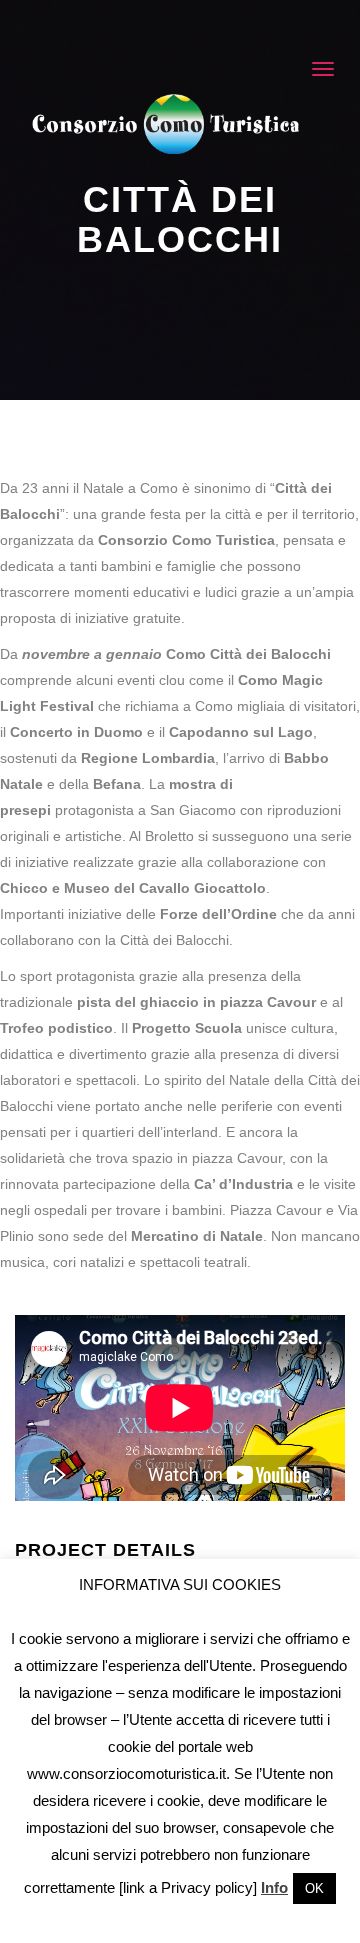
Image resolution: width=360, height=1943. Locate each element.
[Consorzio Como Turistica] (165, 124)
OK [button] (314, 1888)
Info (274, 1887)
